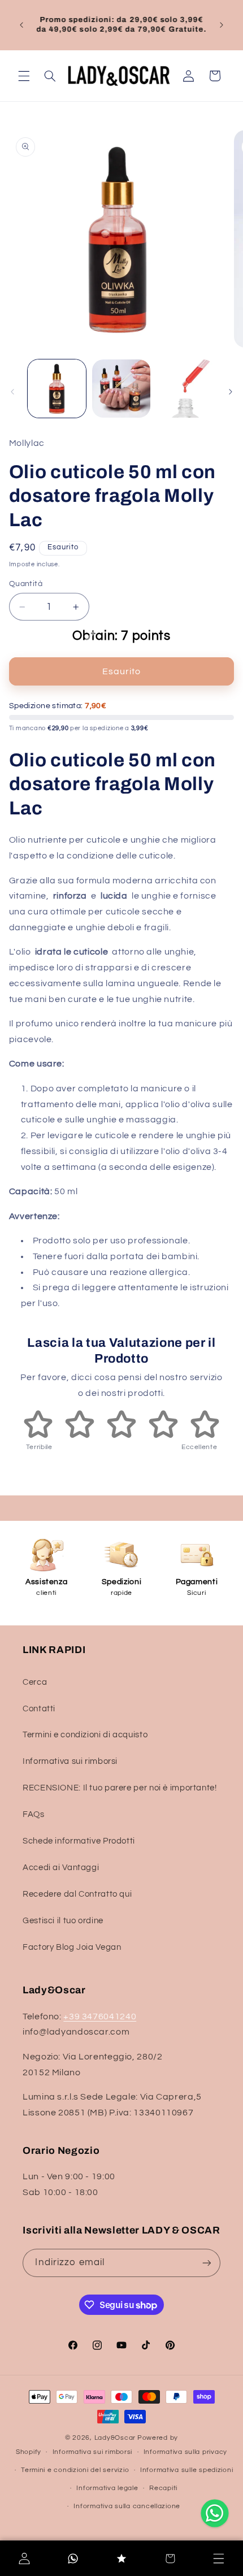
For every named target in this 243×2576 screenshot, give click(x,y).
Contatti (39, 1709)
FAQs (34, 1814)
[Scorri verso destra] (231, 392)
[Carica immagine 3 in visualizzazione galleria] (185, 389)
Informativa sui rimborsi (70, 1761)
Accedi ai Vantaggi (61, 1868)
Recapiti (163, 2488)
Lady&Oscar (115, 2438)
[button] (24, 76)
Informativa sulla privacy (185, 2452)
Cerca (35, 1682)
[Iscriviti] (206, 2263)
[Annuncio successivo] (222, 25)
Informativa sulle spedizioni (187, 2470)
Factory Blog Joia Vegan (72, 1947)
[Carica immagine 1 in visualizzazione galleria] (57, 389)
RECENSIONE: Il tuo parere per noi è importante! (120, 1788)
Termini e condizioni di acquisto (85, 1735)
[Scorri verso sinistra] (12, 392)
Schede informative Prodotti (79, 1841)
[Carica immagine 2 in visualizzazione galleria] (121, 389)
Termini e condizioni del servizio (75, 2470)
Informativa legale (107, 2488)
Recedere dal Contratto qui (77, 1894)
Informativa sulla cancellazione (127, 2506)
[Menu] (219, 2558)
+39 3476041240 (100, 2016)
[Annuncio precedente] (21, 25)
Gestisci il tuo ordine (63, 1921)
